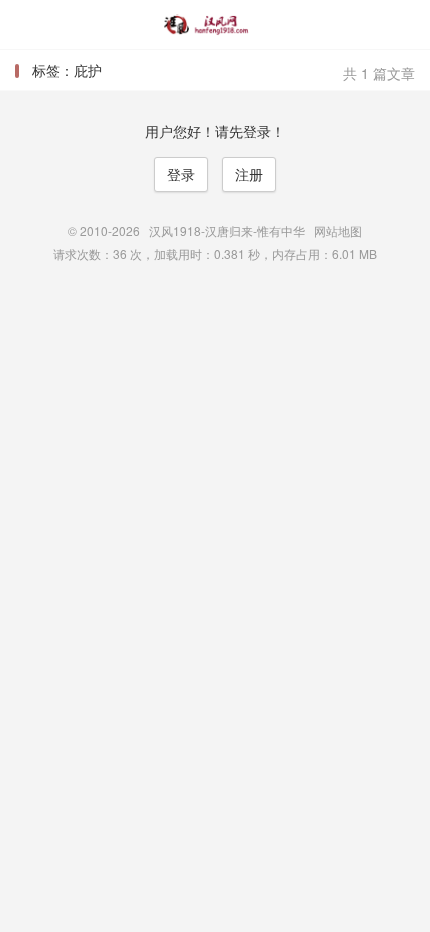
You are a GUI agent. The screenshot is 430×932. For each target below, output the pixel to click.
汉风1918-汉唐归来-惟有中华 (215, 25)
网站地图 (338, 230)
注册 (249, 174)
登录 (181, 174)
